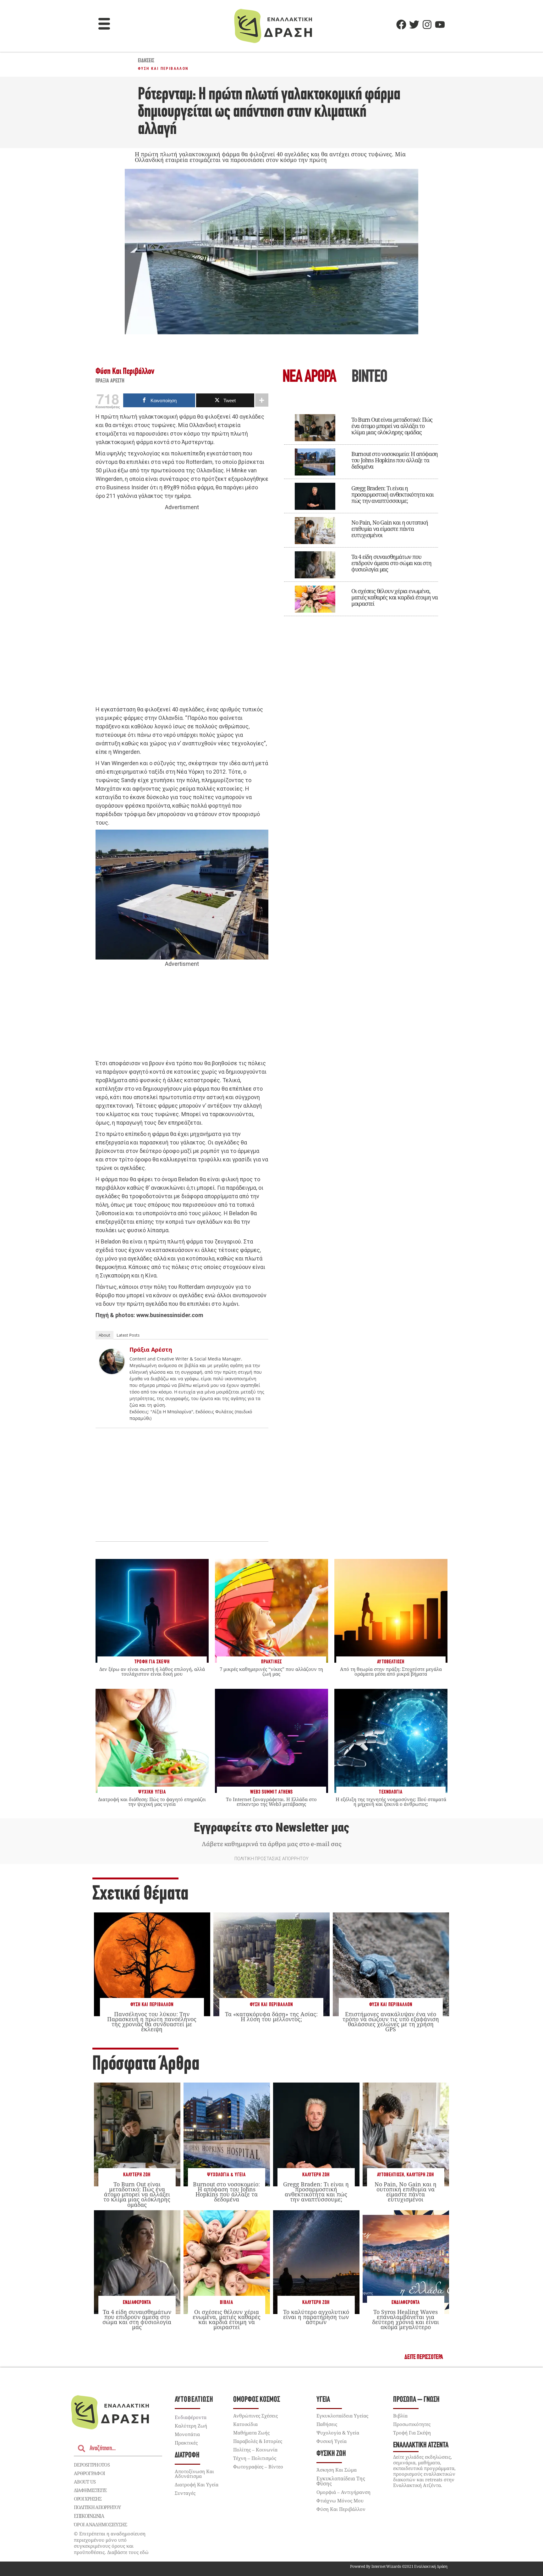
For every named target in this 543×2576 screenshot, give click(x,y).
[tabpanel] (361, 511)
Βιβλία (227, 2303)
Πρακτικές (186, 2443)
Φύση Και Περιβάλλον (163, 69)
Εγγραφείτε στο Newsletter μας (271, 1828)
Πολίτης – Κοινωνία (255, 2450)
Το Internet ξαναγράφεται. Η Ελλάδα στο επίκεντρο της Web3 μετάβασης (271, 1802)
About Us (85, 2482)
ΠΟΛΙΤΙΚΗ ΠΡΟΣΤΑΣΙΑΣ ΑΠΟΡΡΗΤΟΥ (271, 1859)
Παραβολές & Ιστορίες (258, 2441)
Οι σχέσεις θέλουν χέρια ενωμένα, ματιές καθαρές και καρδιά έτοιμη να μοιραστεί (395, 597)
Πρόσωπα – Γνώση (416, 2400)
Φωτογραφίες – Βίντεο (258, 2467)
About (104, 1335)
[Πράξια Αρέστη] (112, 1372)
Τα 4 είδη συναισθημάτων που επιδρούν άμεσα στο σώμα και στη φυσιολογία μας (391, 563)
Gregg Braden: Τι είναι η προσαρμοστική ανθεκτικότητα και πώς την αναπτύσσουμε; (392, 494)
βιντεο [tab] (369, 378)
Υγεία (323, 2400)
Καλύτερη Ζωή (137, 2175)
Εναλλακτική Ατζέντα (421, 2445)
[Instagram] (427, 25)
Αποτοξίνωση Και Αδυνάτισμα (194, 2474)
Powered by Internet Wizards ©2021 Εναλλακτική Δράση (399, 2566)
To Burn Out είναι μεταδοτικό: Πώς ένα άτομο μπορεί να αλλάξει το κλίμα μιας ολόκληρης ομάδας (392, 426)
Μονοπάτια (187, 2434)
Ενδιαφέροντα (137, 2303)
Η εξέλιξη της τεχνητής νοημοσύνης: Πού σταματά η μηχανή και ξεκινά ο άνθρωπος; (391, 1802)
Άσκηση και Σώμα (337, 2470)
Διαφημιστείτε (90, 2490)
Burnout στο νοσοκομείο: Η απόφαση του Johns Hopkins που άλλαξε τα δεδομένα (395, 460)
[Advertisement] (182, 609)
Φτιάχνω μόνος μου (340, 2501)
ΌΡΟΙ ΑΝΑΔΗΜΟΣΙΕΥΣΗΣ (101, 2524)
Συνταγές (185, 2493)
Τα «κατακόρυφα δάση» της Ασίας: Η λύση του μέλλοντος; (271, 2017)
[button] (104, 25)
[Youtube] (440, 25)
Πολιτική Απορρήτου (97, 2507)
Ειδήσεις (146, 61)
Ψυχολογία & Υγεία (226, 2175)
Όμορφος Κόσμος (257, 2400)
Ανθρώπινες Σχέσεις (255, 2416)
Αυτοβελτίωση (391, 2175)
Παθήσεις (327, 2424)
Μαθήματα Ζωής (251, 2433)
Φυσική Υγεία (332, 2441)
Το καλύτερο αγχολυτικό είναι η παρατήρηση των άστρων (316, 2317)
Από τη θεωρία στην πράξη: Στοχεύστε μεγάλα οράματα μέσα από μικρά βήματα (391, 1671)
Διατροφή (187, 2455)
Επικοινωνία (89, 2516)
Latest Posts (128, 1335)
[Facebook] (401, 25)
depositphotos (92, 2465)
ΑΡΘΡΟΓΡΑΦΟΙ (89, 2473)
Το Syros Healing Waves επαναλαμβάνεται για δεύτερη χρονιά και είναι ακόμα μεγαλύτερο (406, 2320)
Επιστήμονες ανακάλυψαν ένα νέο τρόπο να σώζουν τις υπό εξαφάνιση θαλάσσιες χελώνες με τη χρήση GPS (391, 2022)
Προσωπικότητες (412, 2424)
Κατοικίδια (245, 2424)
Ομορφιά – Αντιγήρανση (343, 2492)
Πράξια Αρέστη (110, 381)
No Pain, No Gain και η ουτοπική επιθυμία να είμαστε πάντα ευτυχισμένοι (390, 529)
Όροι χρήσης (88, 2499)
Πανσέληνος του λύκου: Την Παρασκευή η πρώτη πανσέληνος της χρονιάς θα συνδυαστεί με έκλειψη (152, 2022)
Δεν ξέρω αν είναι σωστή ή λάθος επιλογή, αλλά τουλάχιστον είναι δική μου (152, 1671)
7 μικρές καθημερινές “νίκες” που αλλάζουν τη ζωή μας (271, 1671)
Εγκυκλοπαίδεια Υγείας (342, 2416)
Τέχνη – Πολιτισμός (255, 2458)
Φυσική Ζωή (331, 2454)
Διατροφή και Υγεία (197, 2484)
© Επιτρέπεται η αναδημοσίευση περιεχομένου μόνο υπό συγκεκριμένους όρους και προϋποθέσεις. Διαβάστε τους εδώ (111, 2543)
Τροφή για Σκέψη (412, 2433)
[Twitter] (414, 25)
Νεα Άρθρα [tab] (309, 378)
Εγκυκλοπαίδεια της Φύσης (341, 2481)
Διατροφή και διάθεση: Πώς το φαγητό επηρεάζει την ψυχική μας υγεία (152, 1802)
